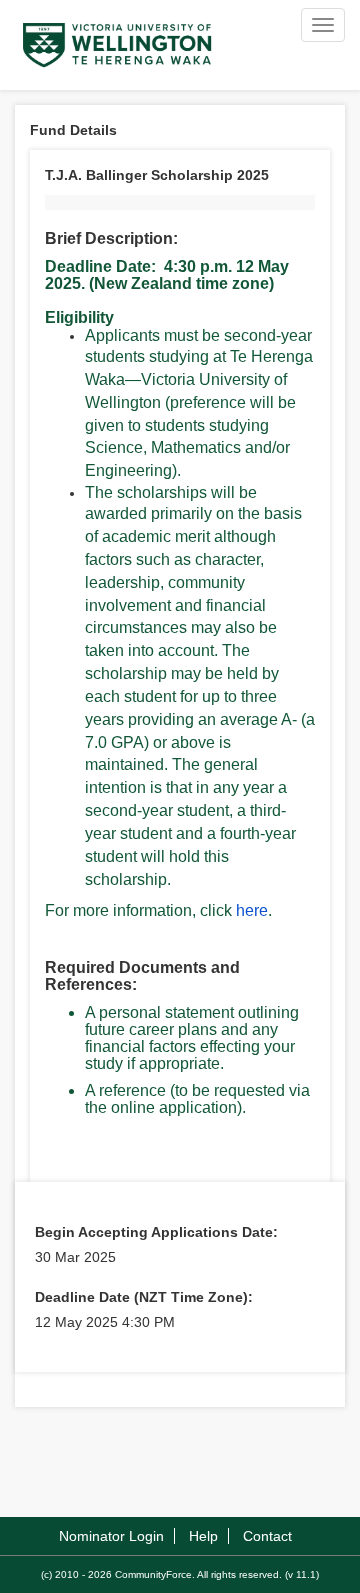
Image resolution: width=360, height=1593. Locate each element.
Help (203, 1536)
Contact (267, 1536)
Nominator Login (111, 1536)
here (252, 910)
